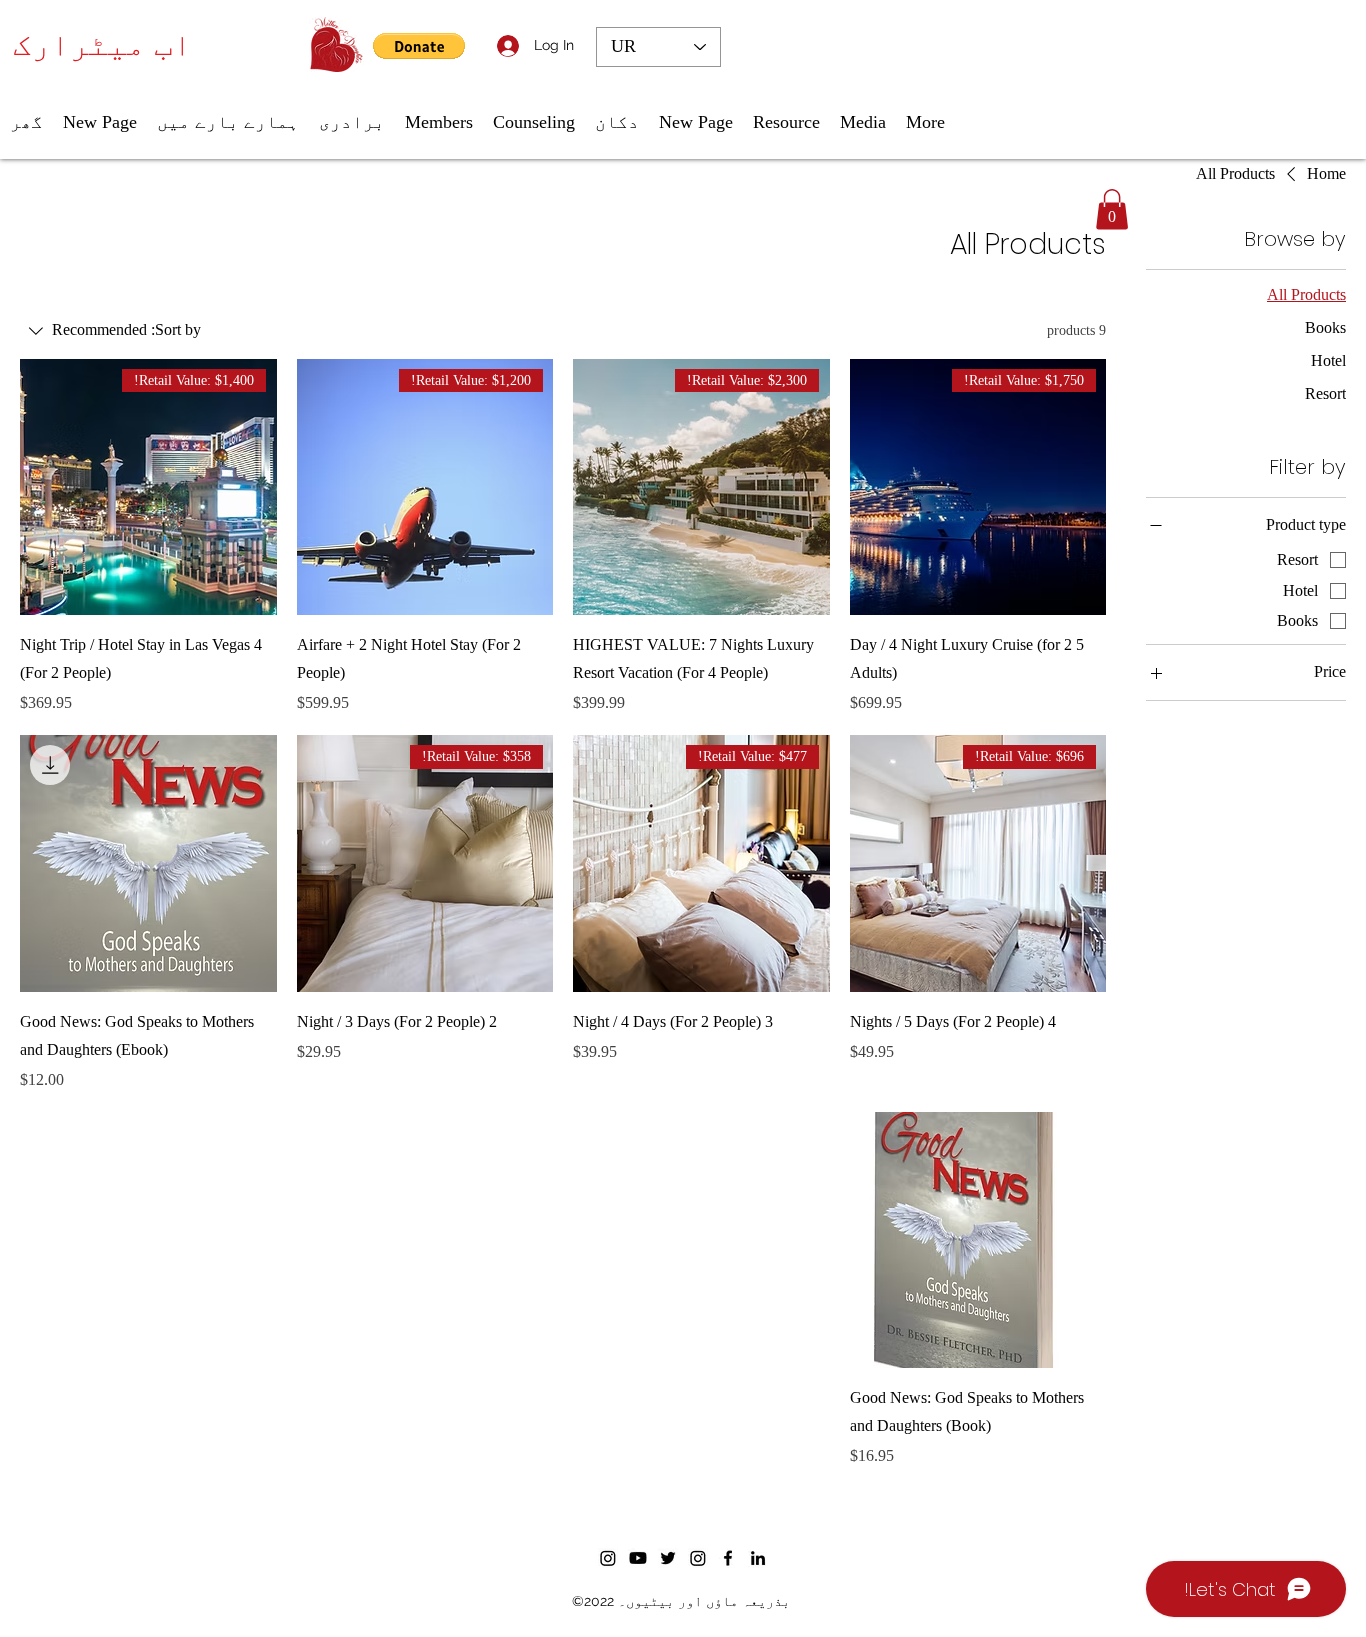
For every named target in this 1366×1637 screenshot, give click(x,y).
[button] (419, 46)
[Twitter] (668, 1558)
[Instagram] (608, 1558)
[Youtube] (638, 1558)
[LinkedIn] (758, 1558)
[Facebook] (728, 1558)
